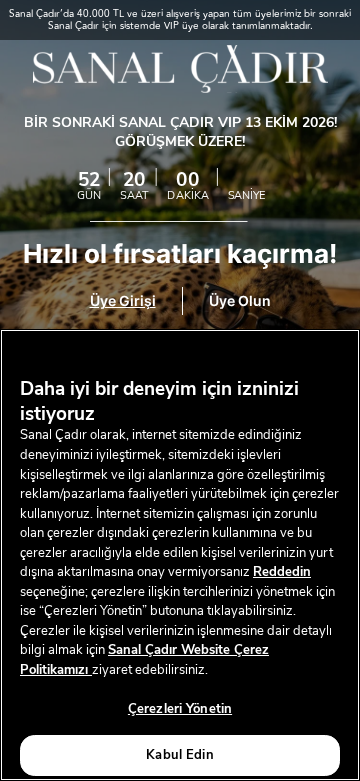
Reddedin (282, 572)
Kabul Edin (179, 755)
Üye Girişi (123, 301)
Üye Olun (240, 301)
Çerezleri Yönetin (180, 709)
